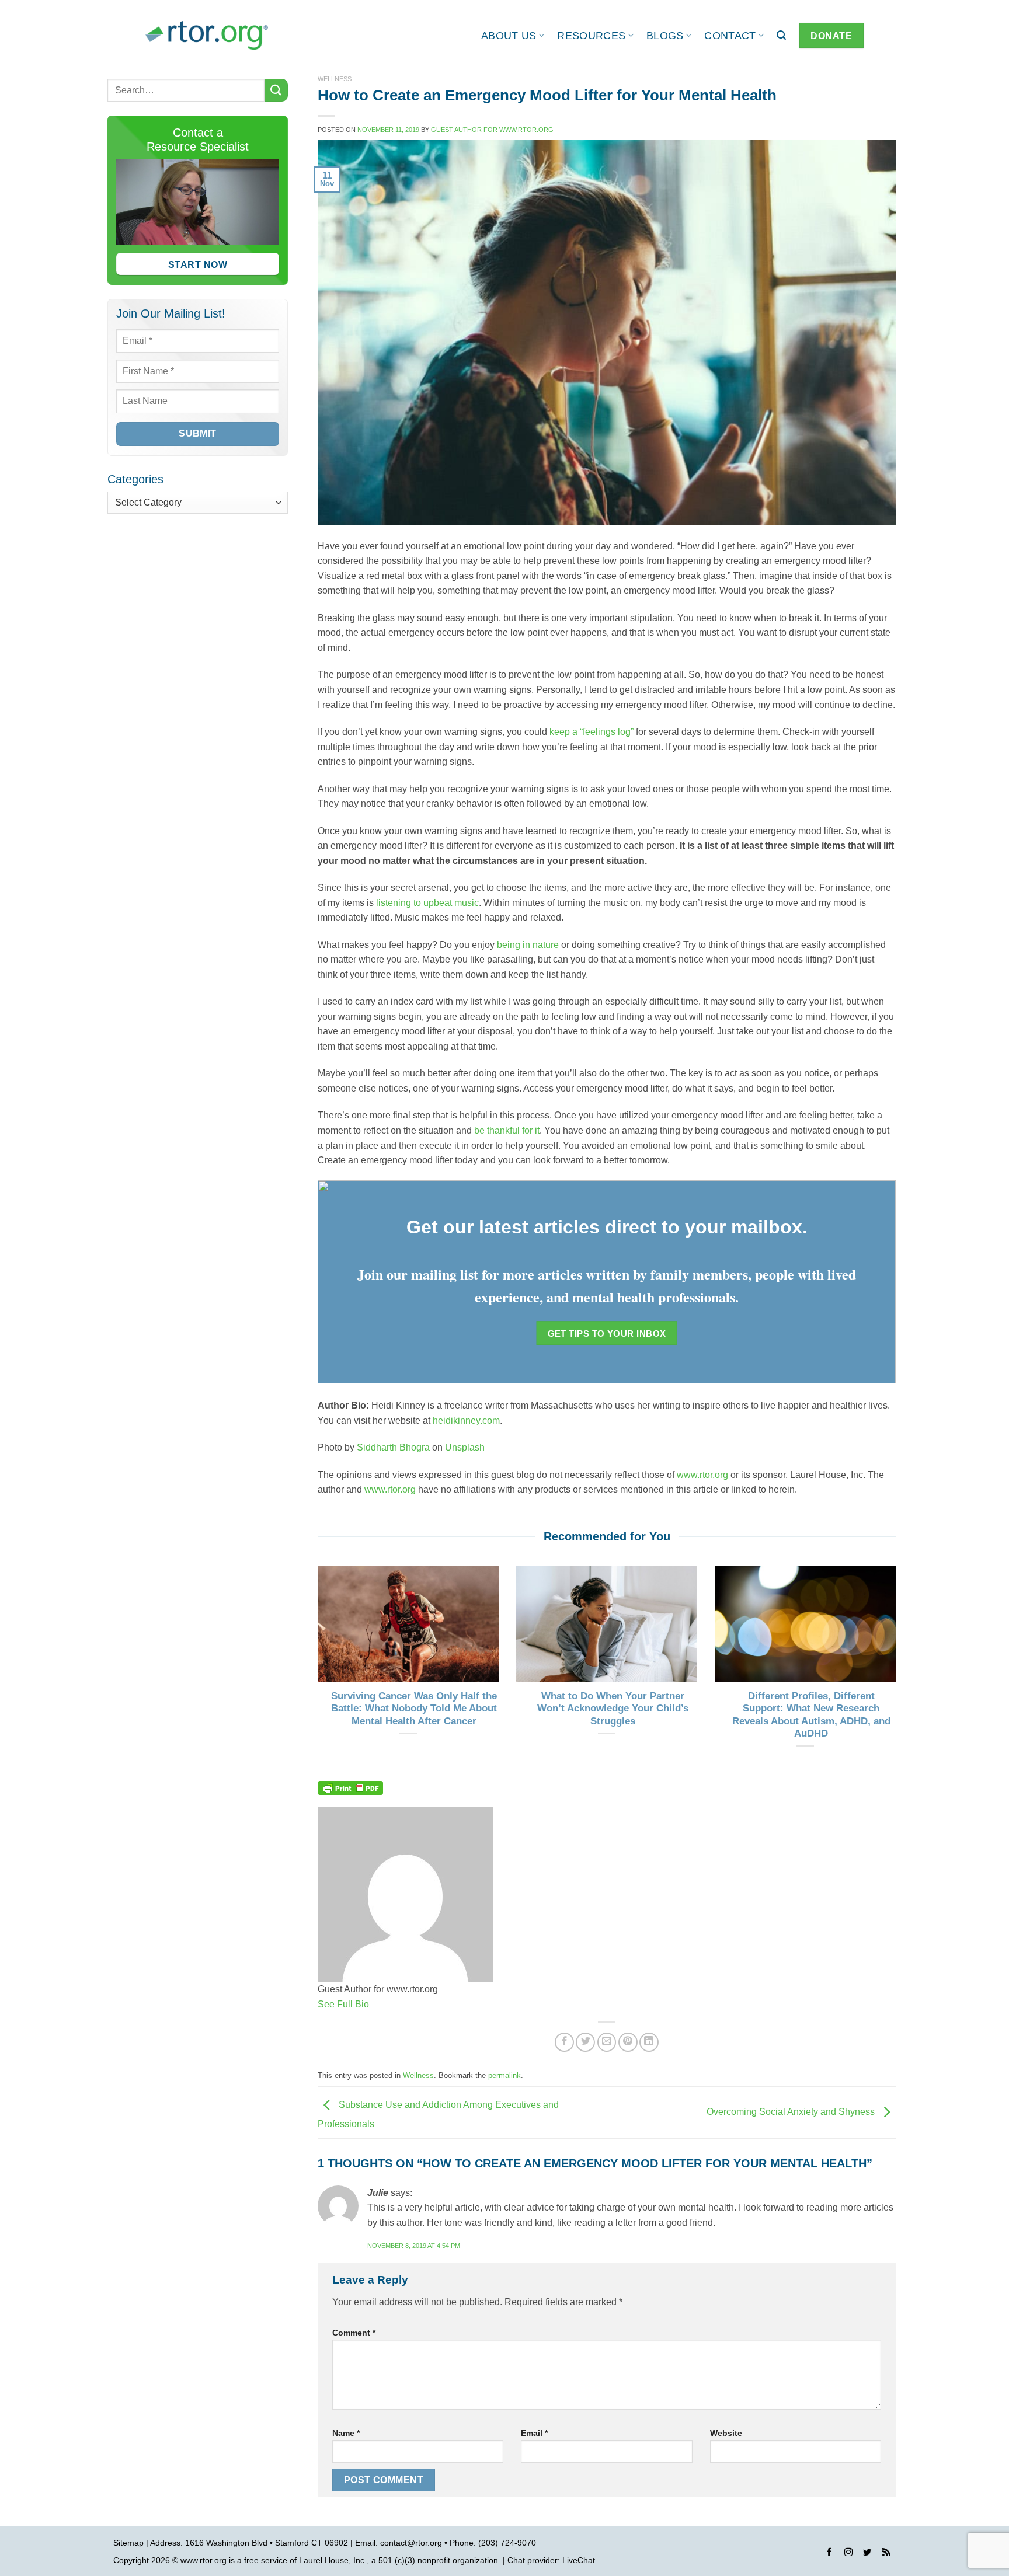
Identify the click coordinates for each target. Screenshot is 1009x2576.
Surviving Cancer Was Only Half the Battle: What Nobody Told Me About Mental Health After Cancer (414, 1709)
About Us (509, 36)
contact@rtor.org (411, 2543)
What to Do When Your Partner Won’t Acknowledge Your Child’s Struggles (613, 1709)
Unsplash (465, 1447)
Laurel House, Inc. (333, 2560)
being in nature (528, 945)
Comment (354, 2333)
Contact (730, 36)
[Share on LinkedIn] (649, 2042)
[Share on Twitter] (585, 2042)
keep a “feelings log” (592, 732)
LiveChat (579, 2560)
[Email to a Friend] (607, 2042)
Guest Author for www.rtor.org (492, 130)
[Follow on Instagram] (848, 2554)
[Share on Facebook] (564, 2042)
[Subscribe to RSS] (886, 2554)
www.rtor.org (702, 1475)
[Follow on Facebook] (829, 2554)
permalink (505, 2075)
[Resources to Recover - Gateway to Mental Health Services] (207, 35)
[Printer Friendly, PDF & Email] (350, 1787)
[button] (781, 35)
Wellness (335, 79)
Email (534, 2433)
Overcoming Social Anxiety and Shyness (792, 2112)
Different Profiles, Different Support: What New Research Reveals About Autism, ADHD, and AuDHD (811, 1715)
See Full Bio (343, 2004)
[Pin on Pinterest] (628, 2042)
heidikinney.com (466, 1421)
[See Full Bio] (376, 2004)
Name (346, 2433)
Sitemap (128, 2543)
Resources (591, 36)
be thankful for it (507, 1130)
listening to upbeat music (427, 903)
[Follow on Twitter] (867, 2554)
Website (726, 2433)
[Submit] (276, 90)
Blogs (665, 36)
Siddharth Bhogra (393, 1447)
